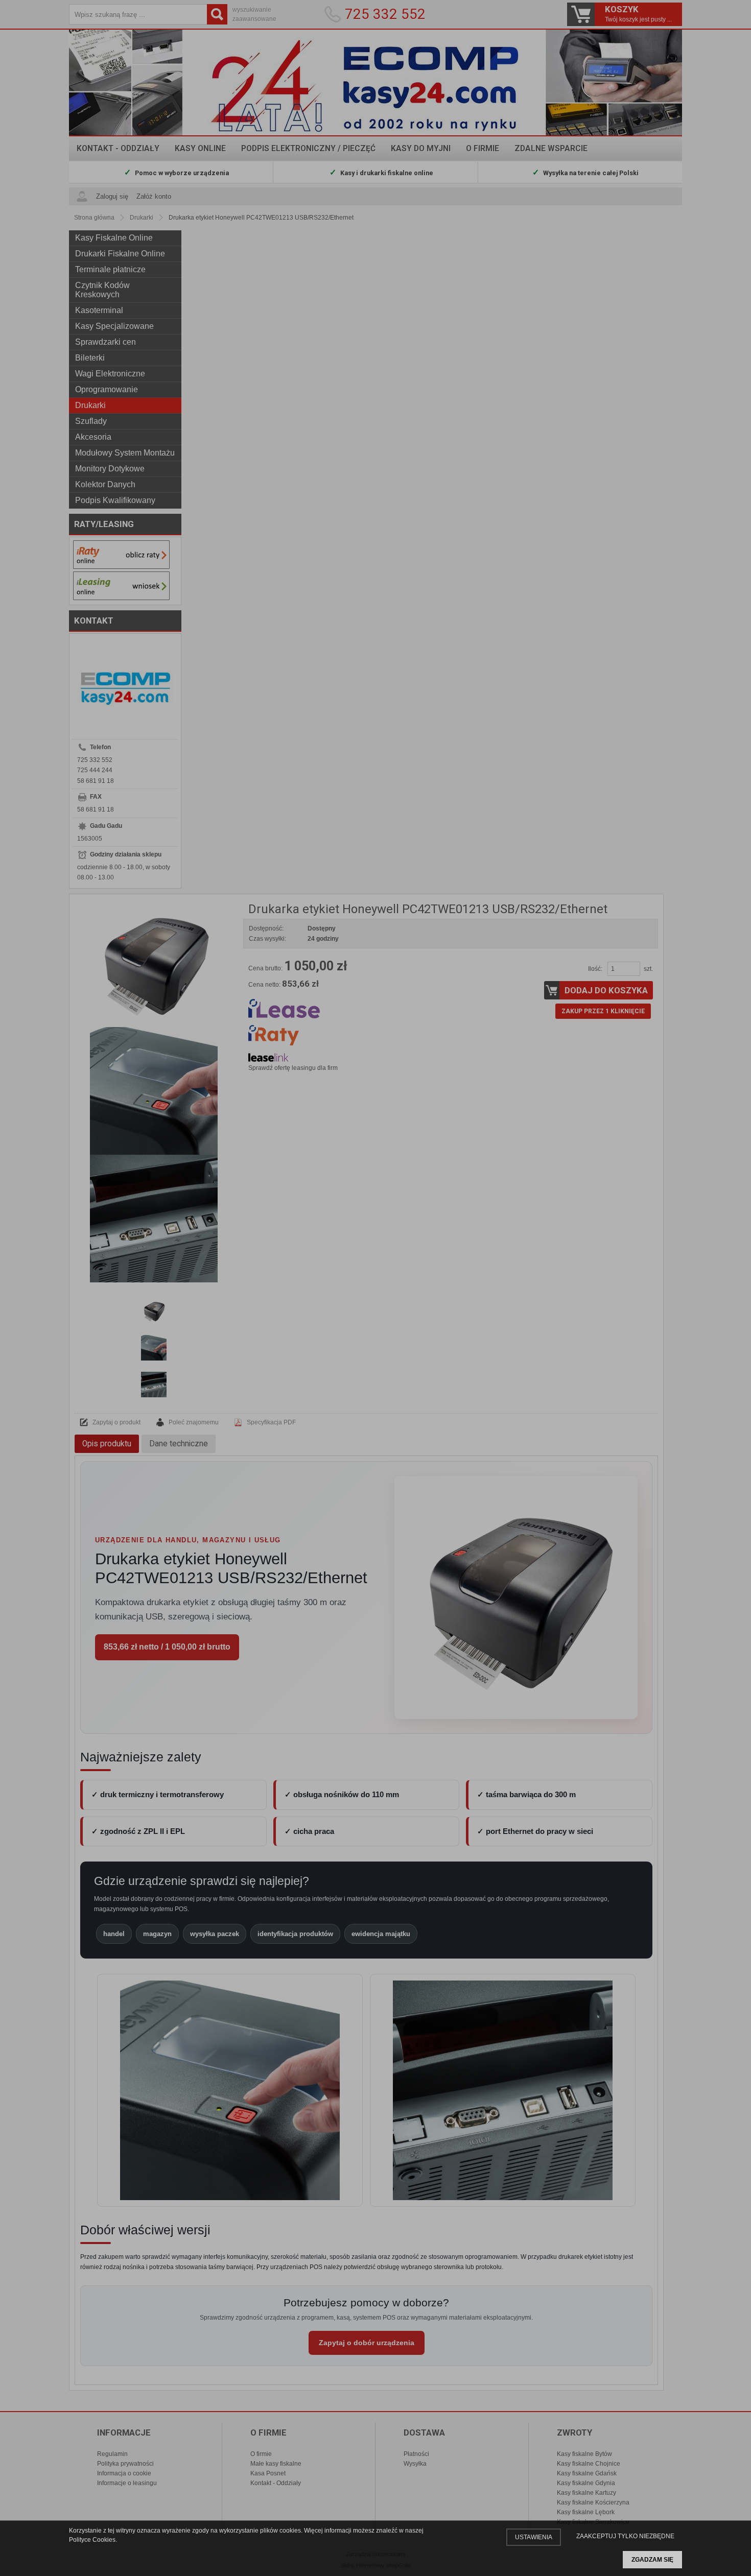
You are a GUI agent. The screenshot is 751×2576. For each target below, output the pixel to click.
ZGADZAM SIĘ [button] (652, 2560)
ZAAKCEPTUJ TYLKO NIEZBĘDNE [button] (625, 2536)
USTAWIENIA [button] (534, 2537)
